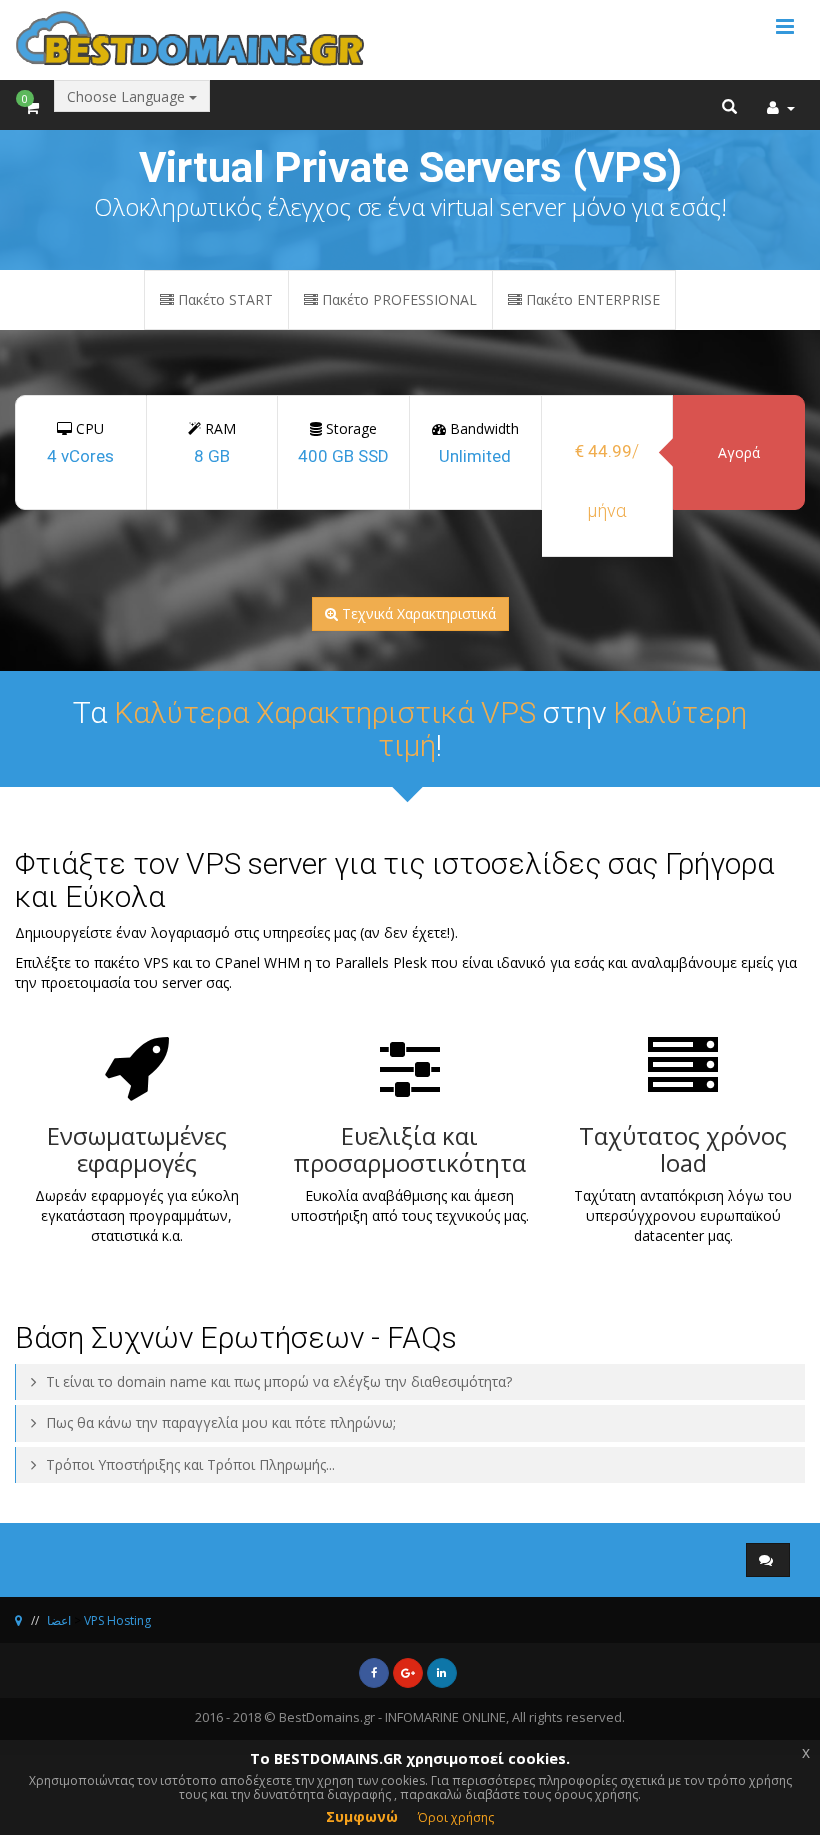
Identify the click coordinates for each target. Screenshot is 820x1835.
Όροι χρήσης (456, 1817)
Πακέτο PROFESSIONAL (397, 299)
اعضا (59, 1620)
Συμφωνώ (362, 1816)
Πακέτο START (223, 299)
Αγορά (739, 452)
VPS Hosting (117, 1620)
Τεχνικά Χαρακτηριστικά (419, 613)
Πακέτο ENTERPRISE (591, 299)
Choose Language (128, 96)
